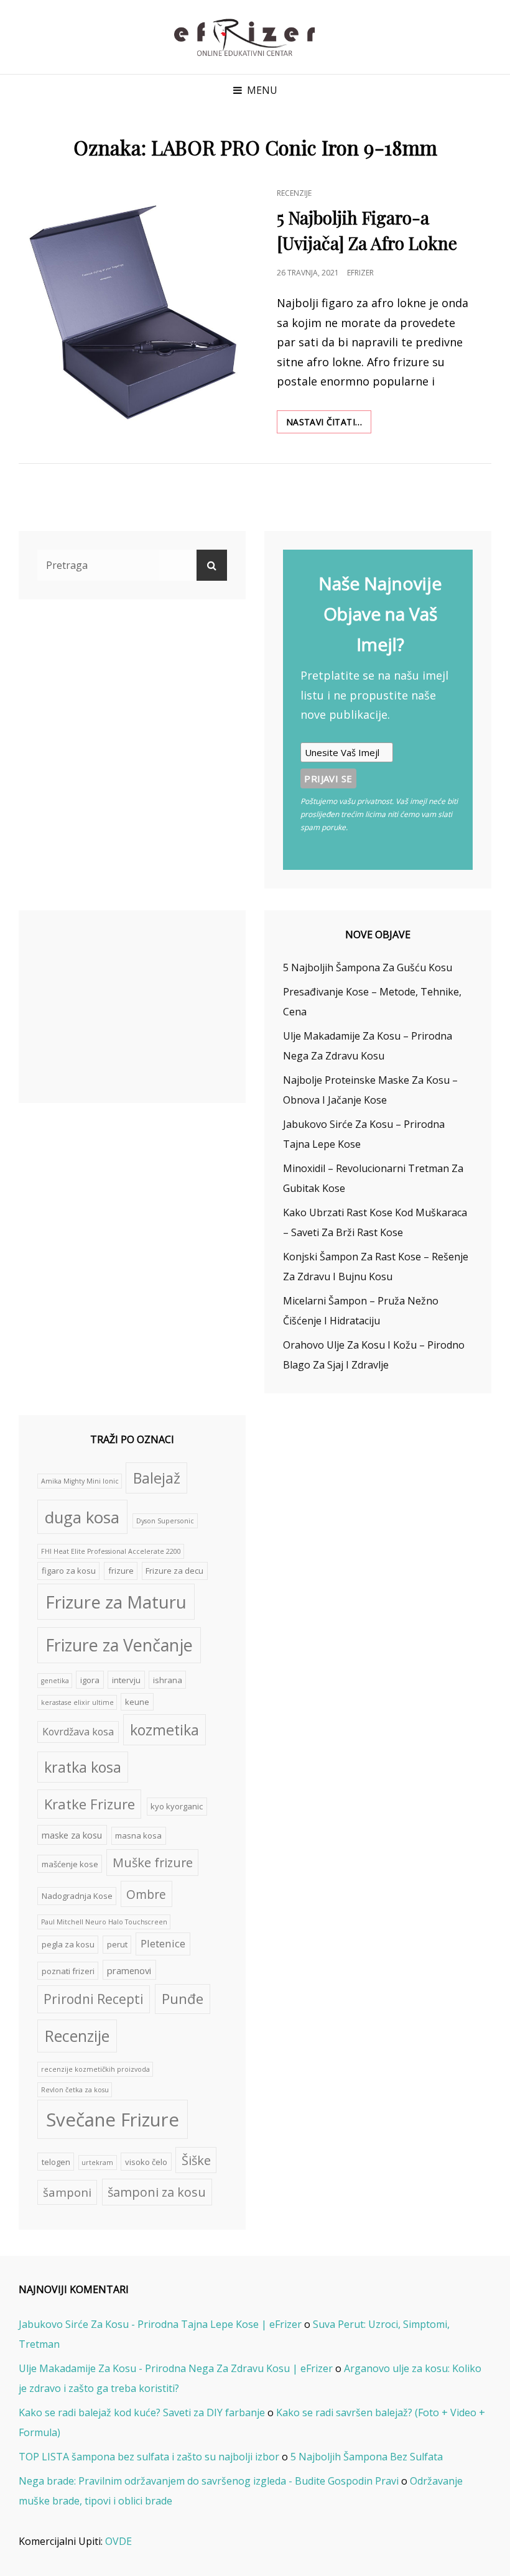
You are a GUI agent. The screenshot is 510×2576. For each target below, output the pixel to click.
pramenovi (129, 1970)
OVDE (118, 2541)
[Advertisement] (135, 1008)
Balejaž (157, 1478)
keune (137, 1702)
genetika (55, 1681)
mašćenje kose (70, 1864)
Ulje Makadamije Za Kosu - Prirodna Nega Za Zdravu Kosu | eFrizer (176, 2368)
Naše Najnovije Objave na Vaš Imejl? (380, 614)
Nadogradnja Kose (77, 1896)
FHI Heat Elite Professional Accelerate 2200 (111, 1551)
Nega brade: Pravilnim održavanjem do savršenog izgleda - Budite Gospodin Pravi (209, 2481)
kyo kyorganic (177, 1806)
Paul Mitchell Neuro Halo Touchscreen (104, 1922)
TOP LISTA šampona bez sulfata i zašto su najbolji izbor (149, 2457)
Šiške (196, 2160)
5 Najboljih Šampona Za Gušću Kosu (368, 967)
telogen (56, 2162)
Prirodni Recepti (94, 1999)
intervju (126, 1680)
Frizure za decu (174, 1571)
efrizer (360, 273)
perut (117, 1944)
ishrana (168, 1680)
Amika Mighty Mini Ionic (80, 1481)
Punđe (183, 1999)
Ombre (146, 1894)
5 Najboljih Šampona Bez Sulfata (367, 2457)
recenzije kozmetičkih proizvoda (95, 2069)
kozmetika (165, 1730)
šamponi (67, 2192)
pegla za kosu (68, 1944)
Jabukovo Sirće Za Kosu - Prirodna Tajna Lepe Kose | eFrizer (160, 2324)
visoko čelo (146, 2162)
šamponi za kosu (157, 2192)
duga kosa (82, 1517)
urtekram (97, 2163)
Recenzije (294, 193)
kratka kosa (83, 1767)
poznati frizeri (68, 1971)
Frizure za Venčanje (119, 1645)
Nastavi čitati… (329, 424)
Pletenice (163, 1943)
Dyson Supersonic (165, 1521)
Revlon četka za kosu (75, 2090)
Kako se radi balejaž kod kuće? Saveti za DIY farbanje (142, 2412)
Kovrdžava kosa (78, 1732)
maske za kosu (72, 1835)
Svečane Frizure (113, 2120)
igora (90, 1680)
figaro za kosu (69, 1571)
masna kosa (138, 1835)
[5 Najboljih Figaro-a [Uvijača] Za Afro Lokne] (137, 309)
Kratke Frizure (90, 1804)
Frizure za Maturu (116, 1602)
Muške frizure (153, 1863)
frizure (121, 1571)
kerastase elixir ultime (77, 1702)
